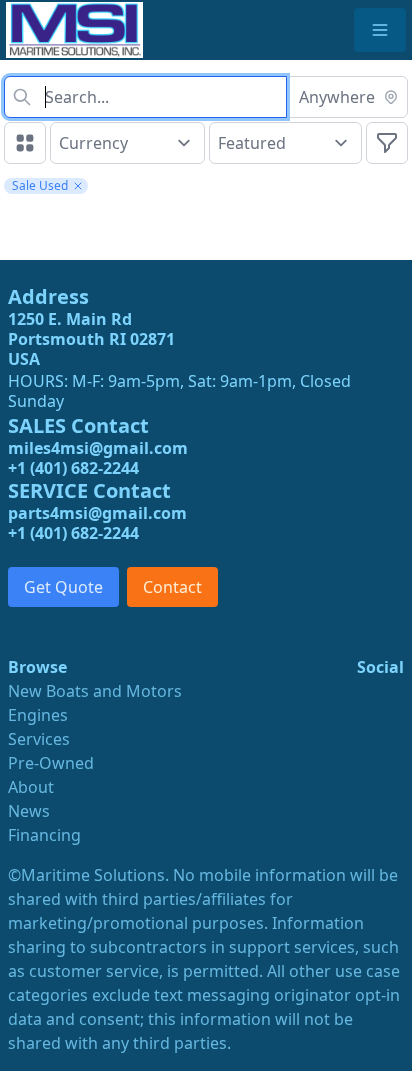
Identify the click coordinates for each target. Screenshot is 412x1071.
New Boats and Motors (95, 691)
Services (39, 739)
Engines (38, 715)
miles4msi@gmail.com (98, 448)
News (29, 811)
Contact (172, 587)
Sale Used (40, 186)
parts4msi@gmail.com (97, 513)
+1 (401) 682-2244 (73, 468)
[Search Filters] (387, 143)
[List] (25, 143)
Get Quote (63, 587)
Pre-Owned (51, 763)
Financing (44, 835)
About (31, 787)
